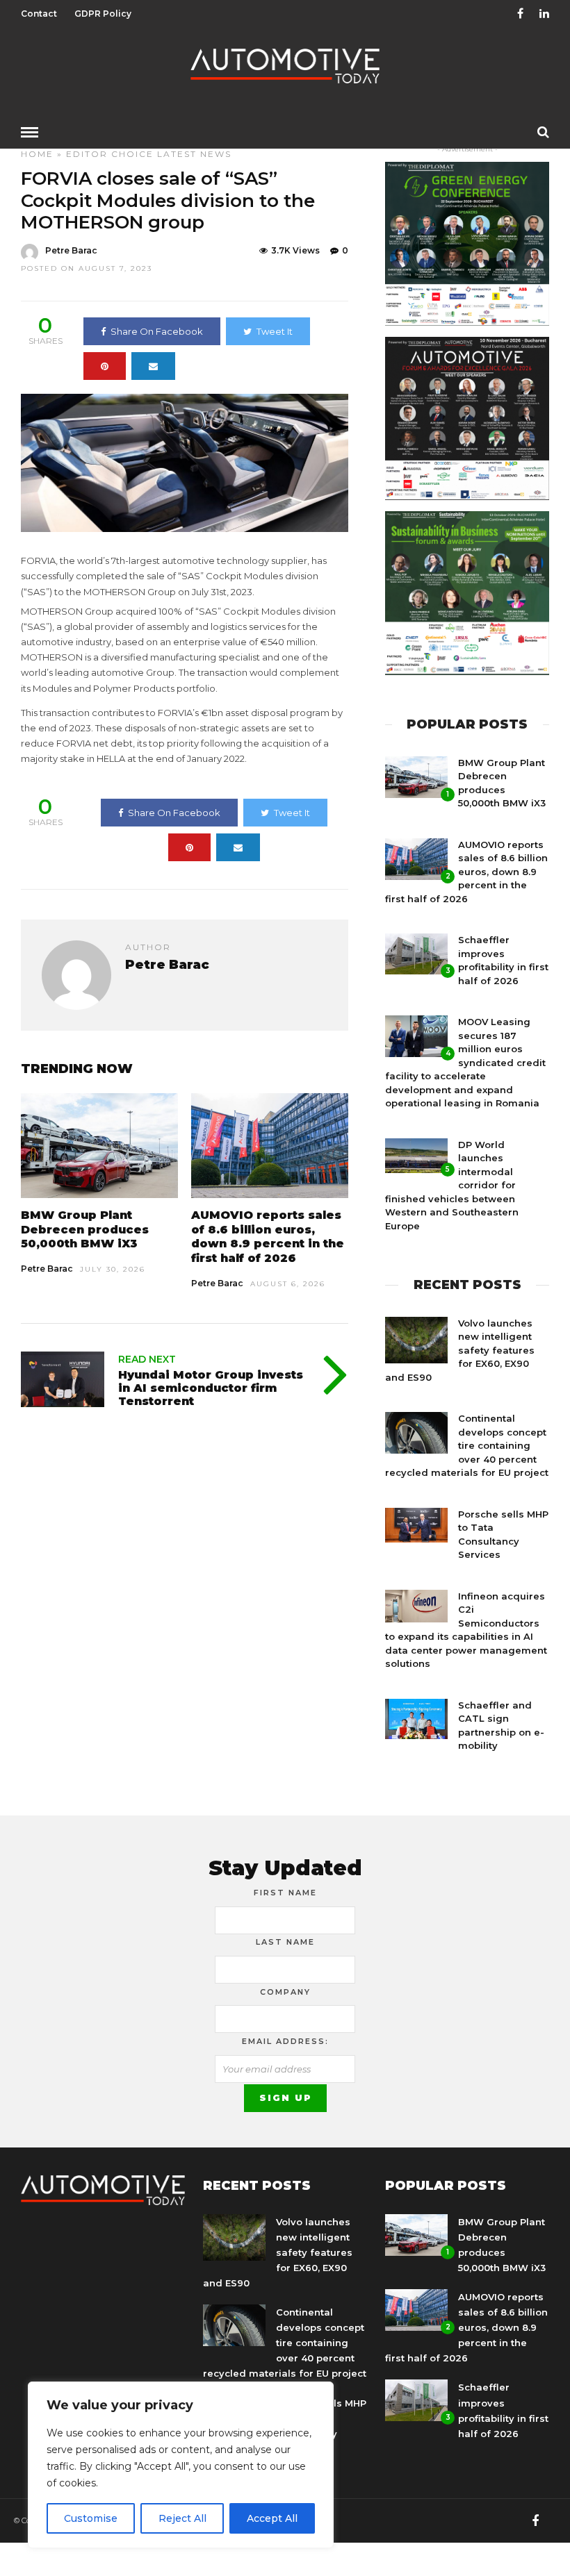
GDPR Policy (103, 14)
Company (285, 1992)
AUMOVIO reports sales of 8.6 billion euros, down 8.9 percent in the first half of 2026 (268, 1237)
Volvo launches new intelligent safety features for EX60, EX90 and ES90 (460, 1350)
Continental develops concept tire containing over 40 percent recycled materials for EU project (467, 1445)
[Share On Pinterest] (105, 366)
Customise (91, 2518)
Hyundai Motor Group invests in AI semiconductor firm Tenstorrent (211, 1388)
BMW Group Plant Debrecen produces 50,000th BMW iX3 (85, 1230)
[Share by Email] (153, 366)
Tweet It (275, 331)
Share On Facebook (157, 331)
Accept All (272, 2518)
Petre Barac (71, 250)
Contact (39, 14)
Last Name (285, 1942)
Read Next (147, 1359)
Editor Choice (110, 154)
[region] (181, 2465)
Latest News (194, 154)
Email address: (285, 2041)
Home (37, 154)
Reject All (182, 2518)
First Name (285, 1893)
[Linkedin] (544, 14)
